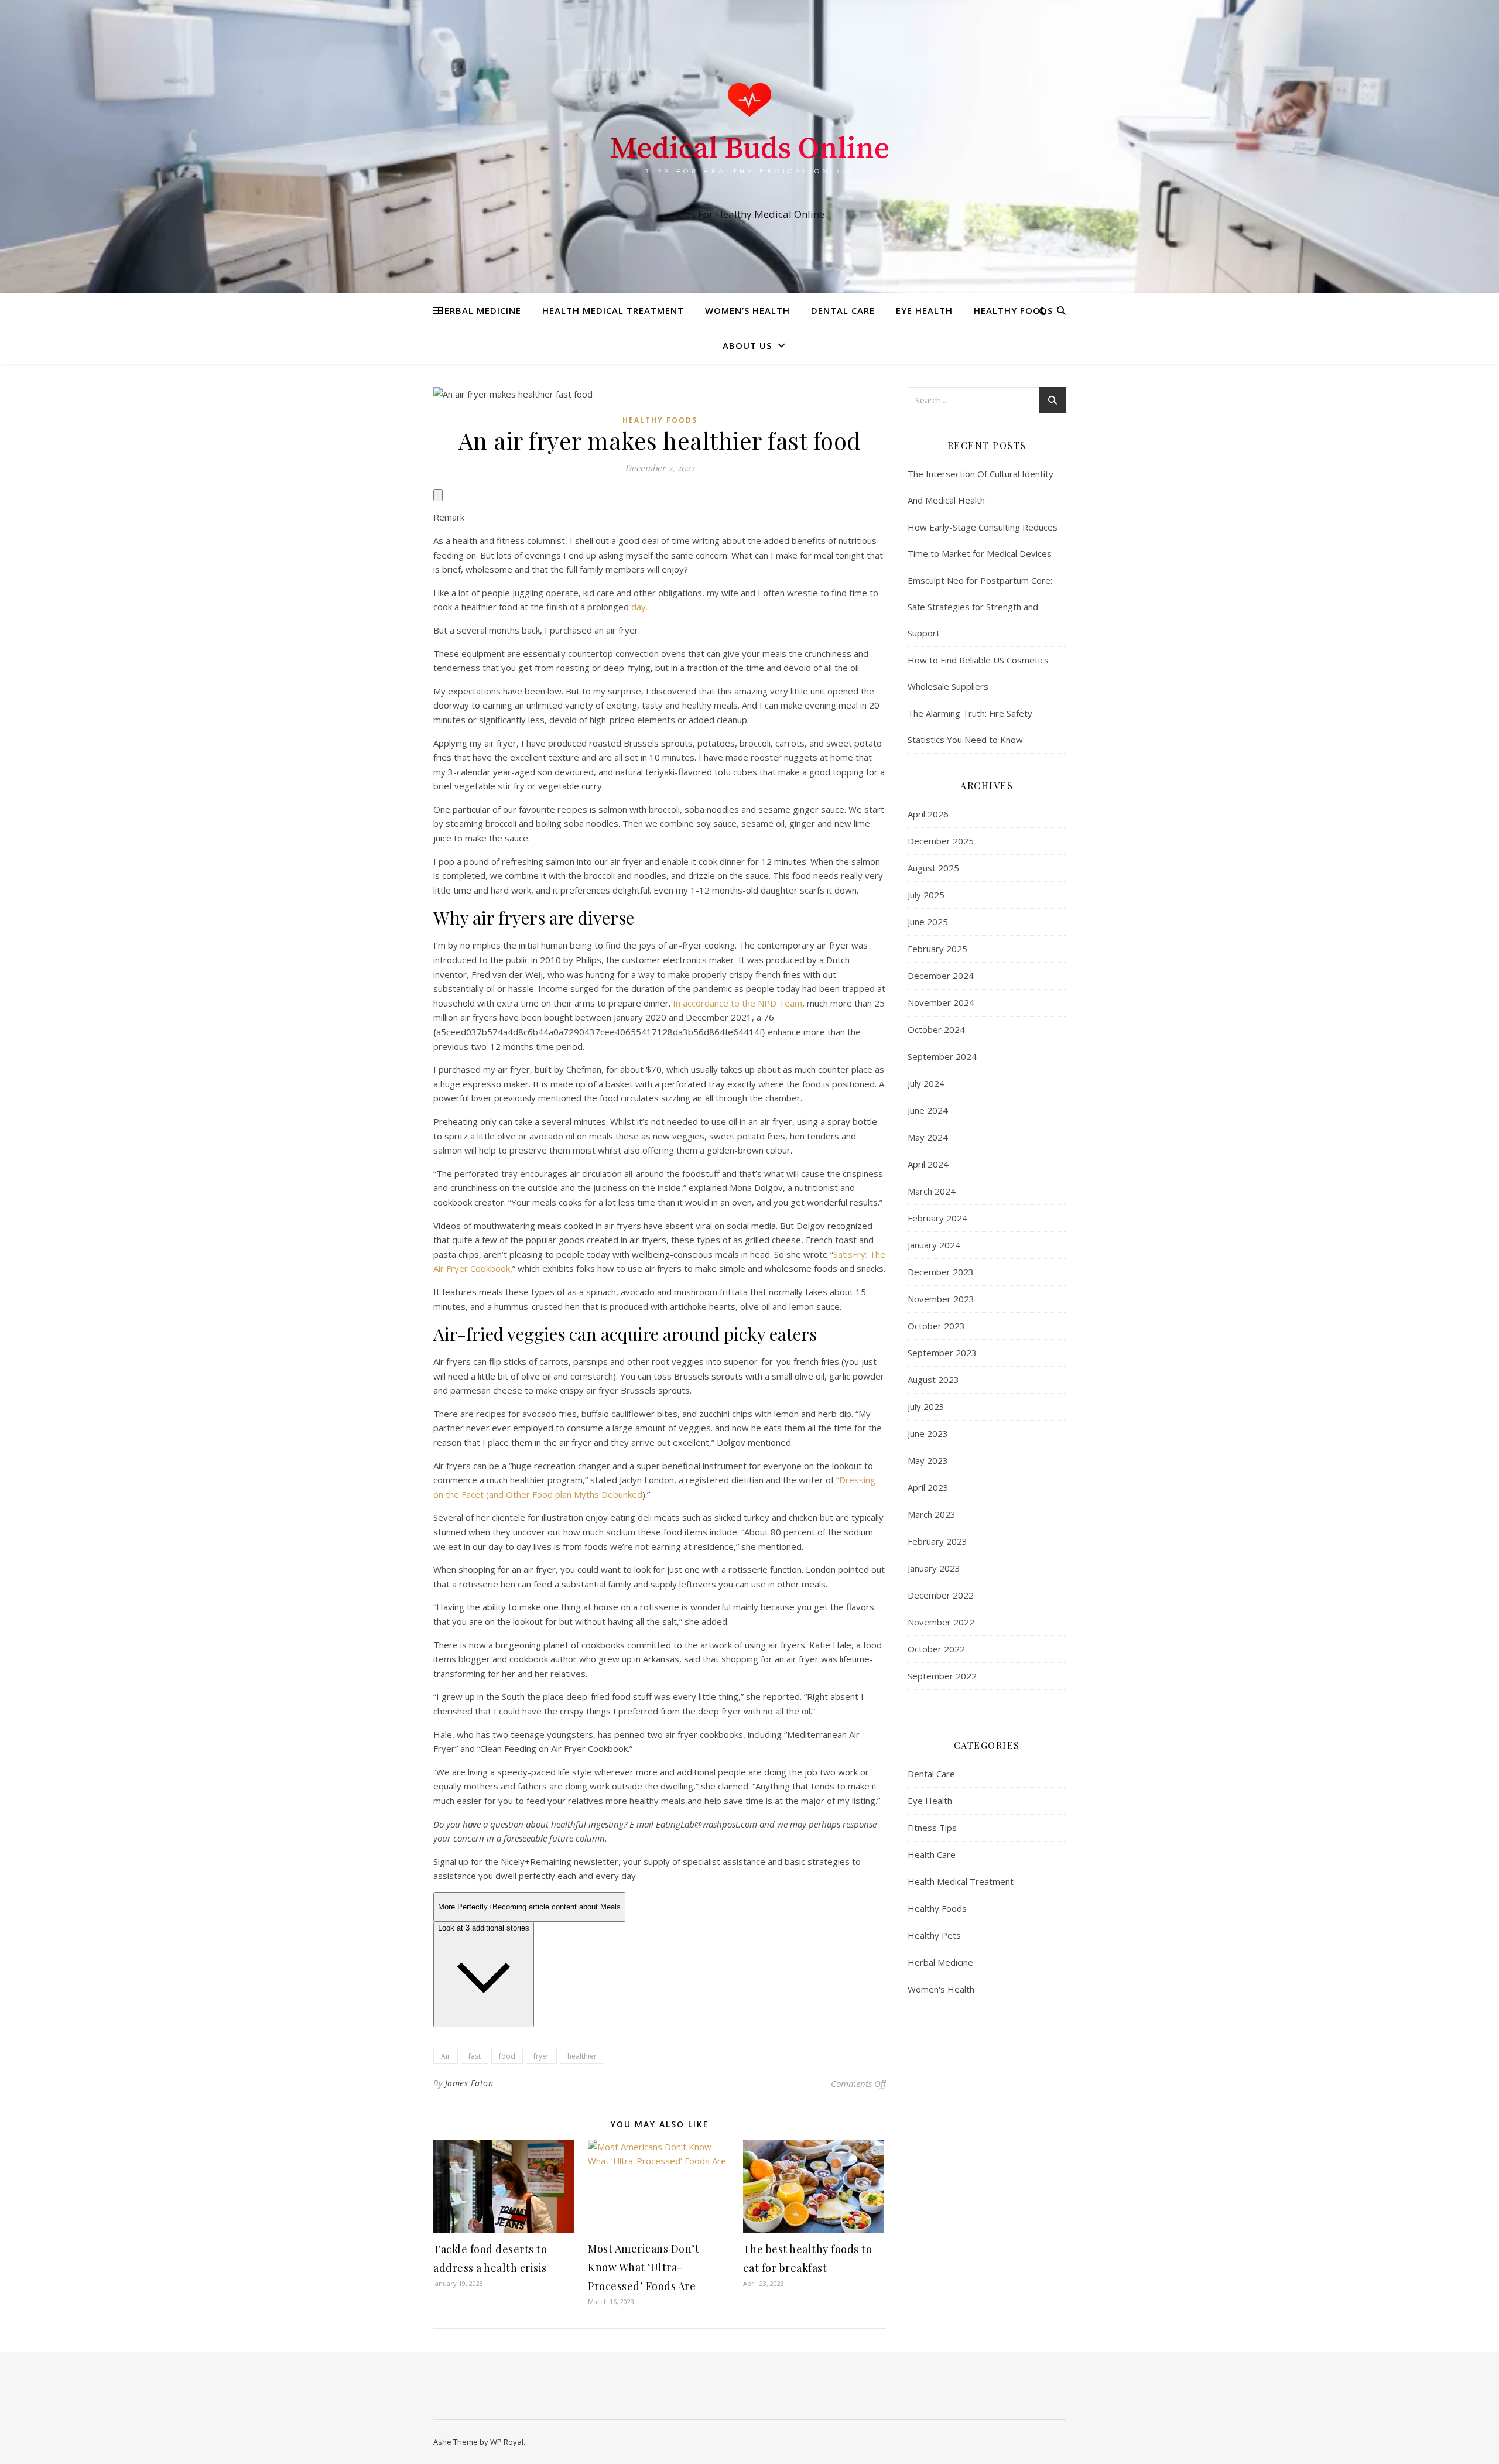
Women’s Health (747, 310)
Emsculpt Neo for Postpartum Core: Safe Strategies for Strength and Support (980, 607)
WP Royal (507, 2442)
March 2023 (932, 1514)
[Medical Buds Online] (749, 136)
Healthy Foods (1013, 310)
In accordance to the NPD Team (737, 1003)
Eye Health (924, 310)
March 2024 (932, 1191)
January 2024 (934, 1245)
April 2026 (928, 814)
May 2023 (928, 1460)
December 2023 (941, 1272)
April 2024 (928, 1164)
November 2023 (941, 1299)
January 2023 (934, 1568)
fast (475, 2056)
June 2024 (928, 1110)
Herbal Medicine (479, 310)
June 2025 (928, 922)
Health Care (932, 1854)
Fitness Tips (932, 1828)
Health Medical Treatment (613, 310)
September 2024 (942, 1056)
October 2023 (936, 1326)
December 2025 (941, 841)
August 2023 (933, 1380)
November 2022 (941, 1622)
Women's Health (941, 1989)
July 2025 (926, 895)
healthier (582, 2056)
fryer (541, 2056)
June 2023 (928, 1433)
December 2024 (941, 976)
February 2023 (937, 1541)
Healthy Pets (934, 1935)
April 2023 (928, 1487)
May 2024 (928, 1137)
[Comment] (438, 495)
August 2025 (933, 868)
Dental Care (843, 310)
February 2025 (937, 949)
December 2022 (941, 1595)
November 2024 (941, 1002)
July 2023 (926, 1406)
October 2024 (936, 1029)
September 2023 (942, 1353)
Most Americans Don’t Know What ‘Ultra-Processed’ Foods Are (644, 2267)
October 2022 (936, 1649)
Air (446, 2056)
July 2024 (926, 1083)
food (507, 2056)
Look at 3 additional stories (484, 1928)
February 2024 (937, 1218)
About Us (747, 345)
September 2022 (942, 1676)
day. (639, 607)
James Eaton (469, 2083)
